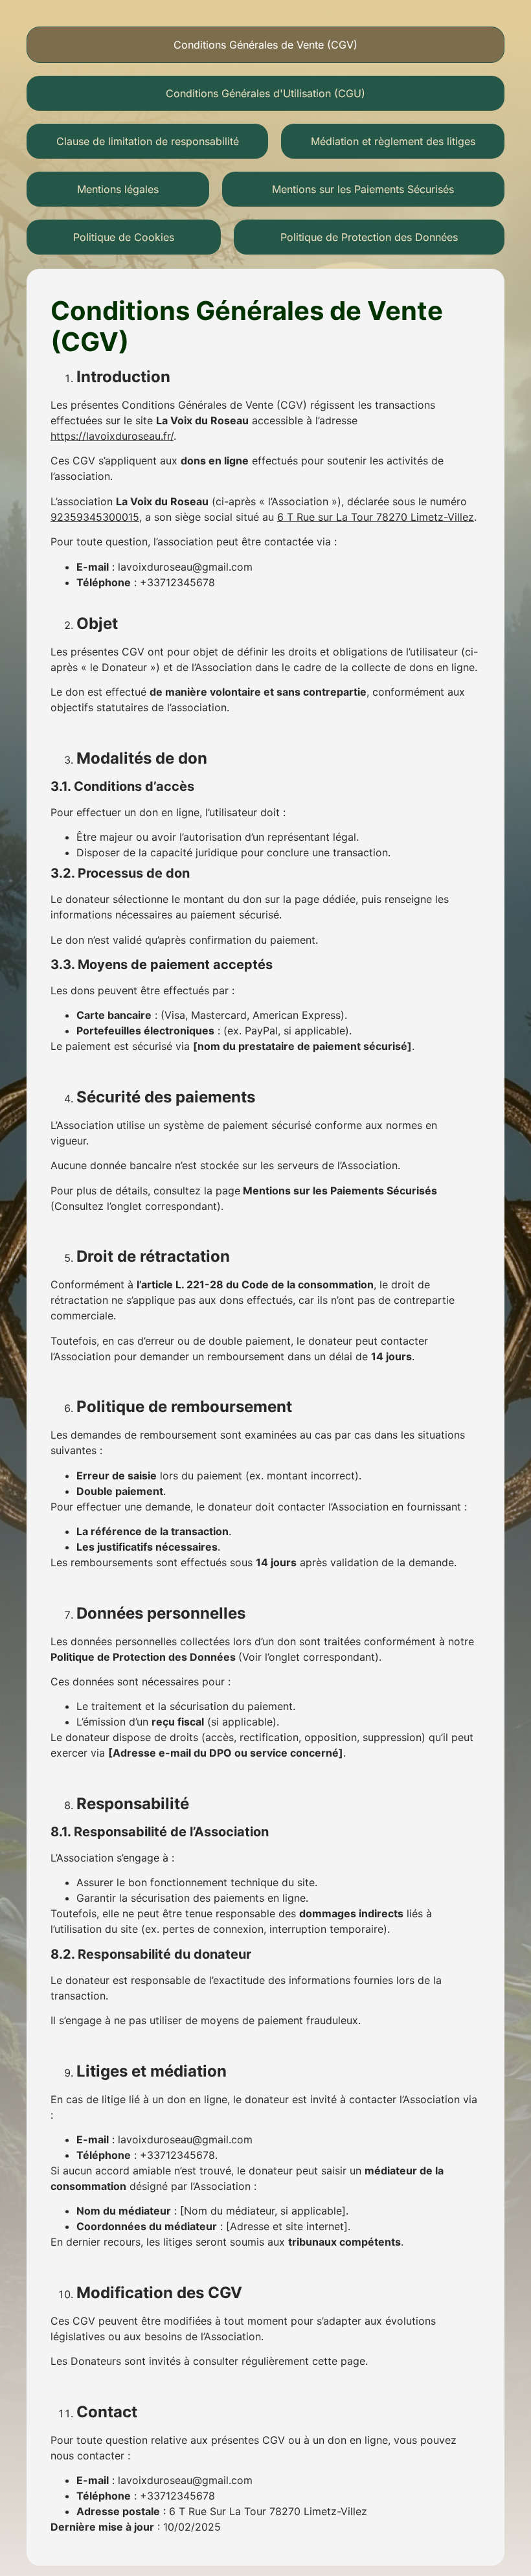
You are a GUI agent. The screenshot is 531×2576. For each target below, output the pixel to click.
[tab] (265, 45)
